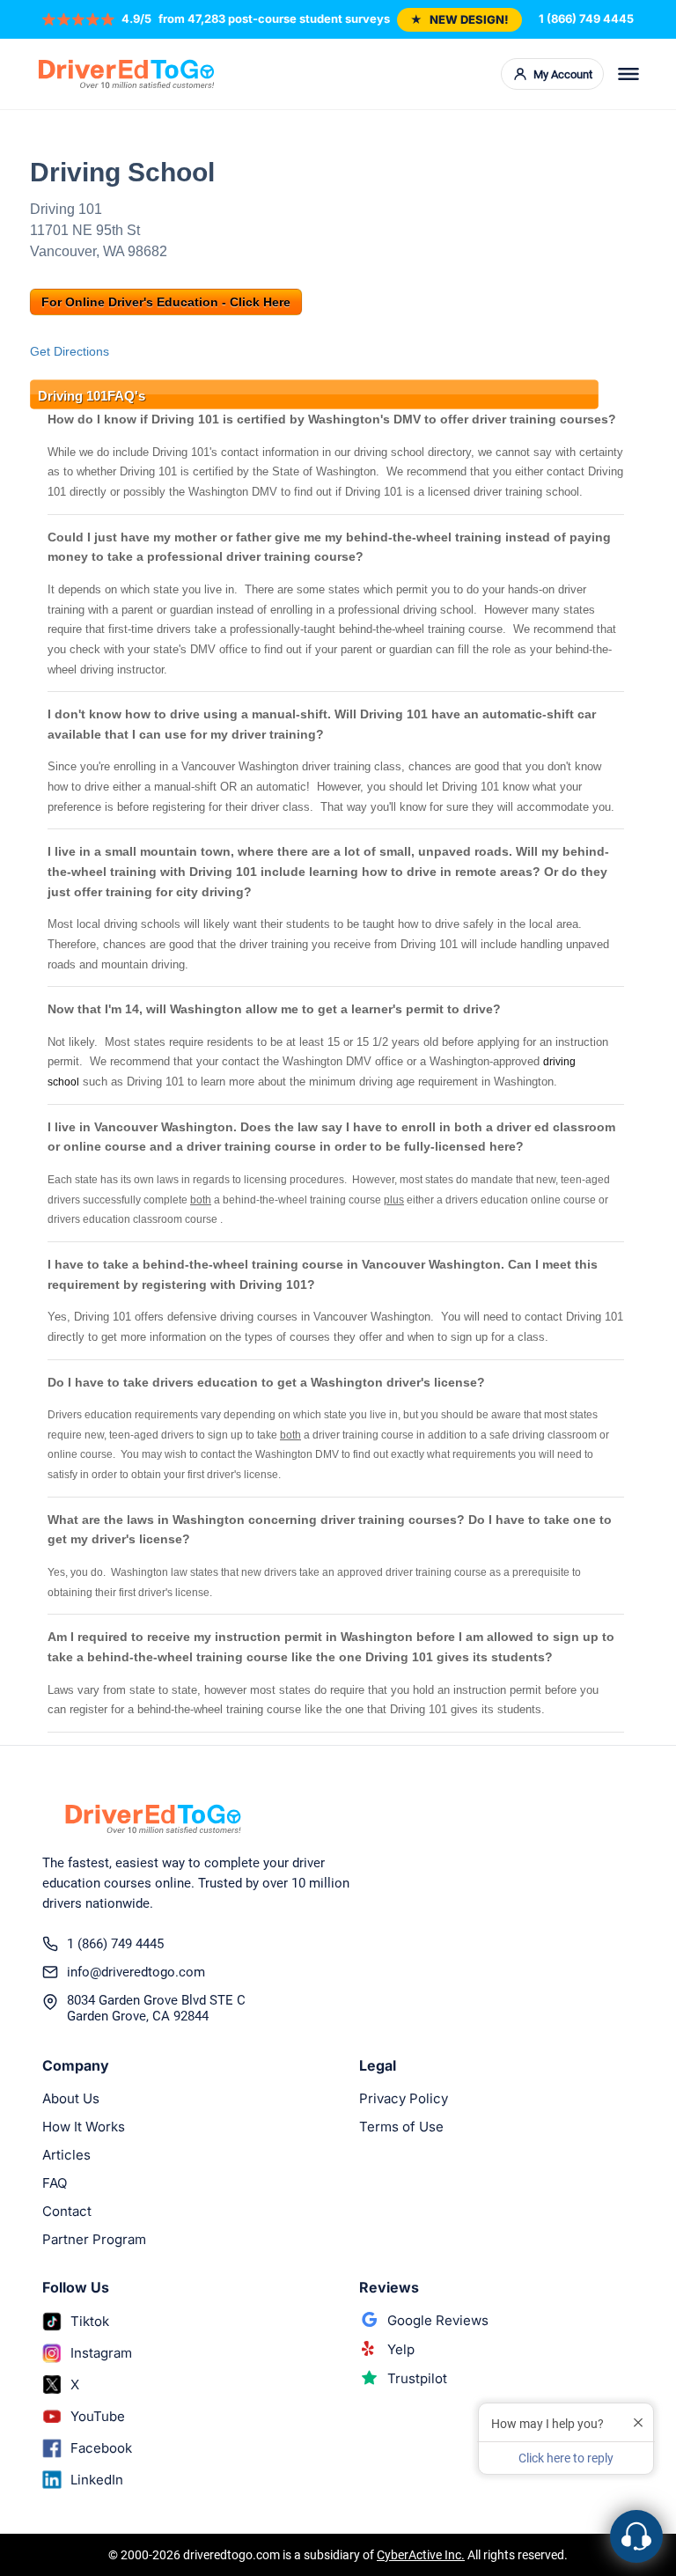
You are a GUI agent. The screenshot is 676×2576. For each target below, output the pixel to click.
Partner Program (94, 2239)
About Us (71, 2098)
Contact (67, 2211)
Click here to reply (566, 2458)
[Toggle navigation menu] (628, 74)
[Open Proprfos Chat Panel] (636, 2536)
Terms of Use (401, 2127)
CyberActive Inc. (421, 2555)
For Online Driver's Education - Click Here (166, 302)
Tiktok (90, 2321)
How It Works (84, 2127)
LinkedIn (97, 2480)
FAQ (55, 2183)
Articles (66, 2155)
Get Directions (70, 351)
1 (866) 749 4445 (586, 18)
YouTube (98, 2416)
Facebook (101, 2448)
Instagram (101, 2353)
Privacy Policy (404, 2098)
